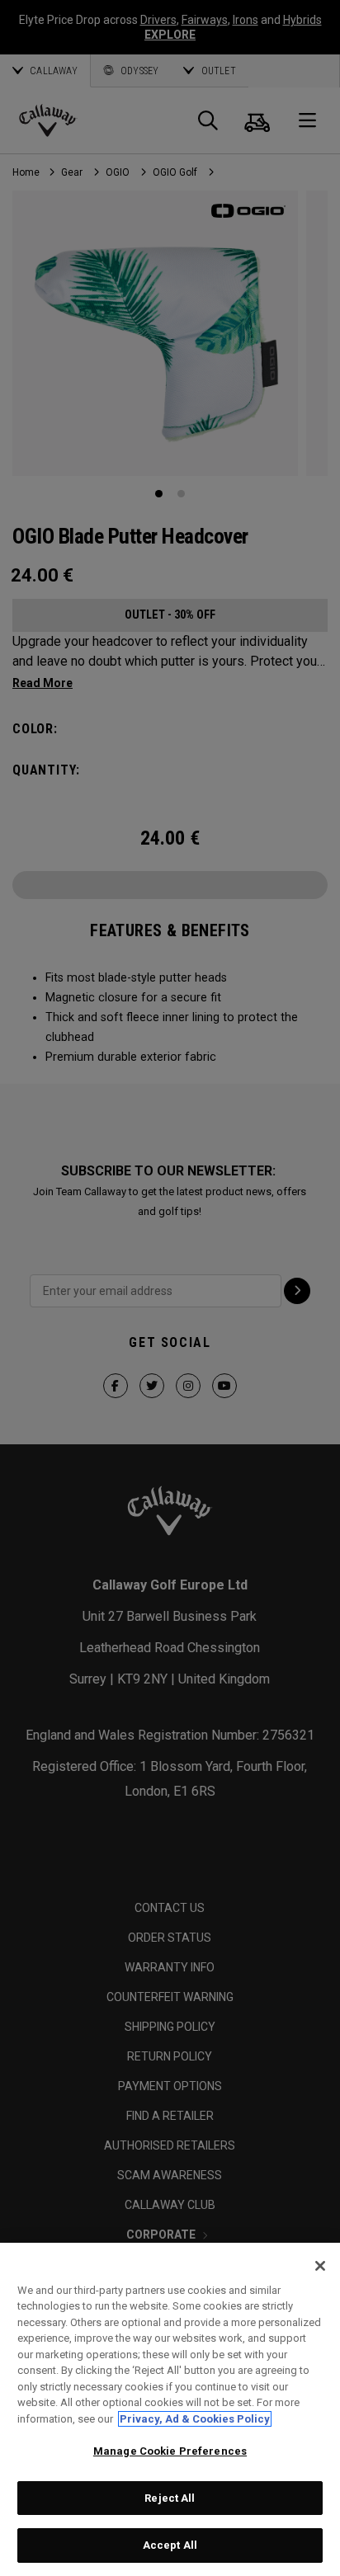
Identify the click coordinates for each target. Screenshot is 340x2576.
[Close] (320, 2266)
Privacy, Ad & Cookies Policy (195, 2419)
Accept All (170, 2545)
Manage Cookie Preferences (170, 2451)
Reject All (170, 2498)
